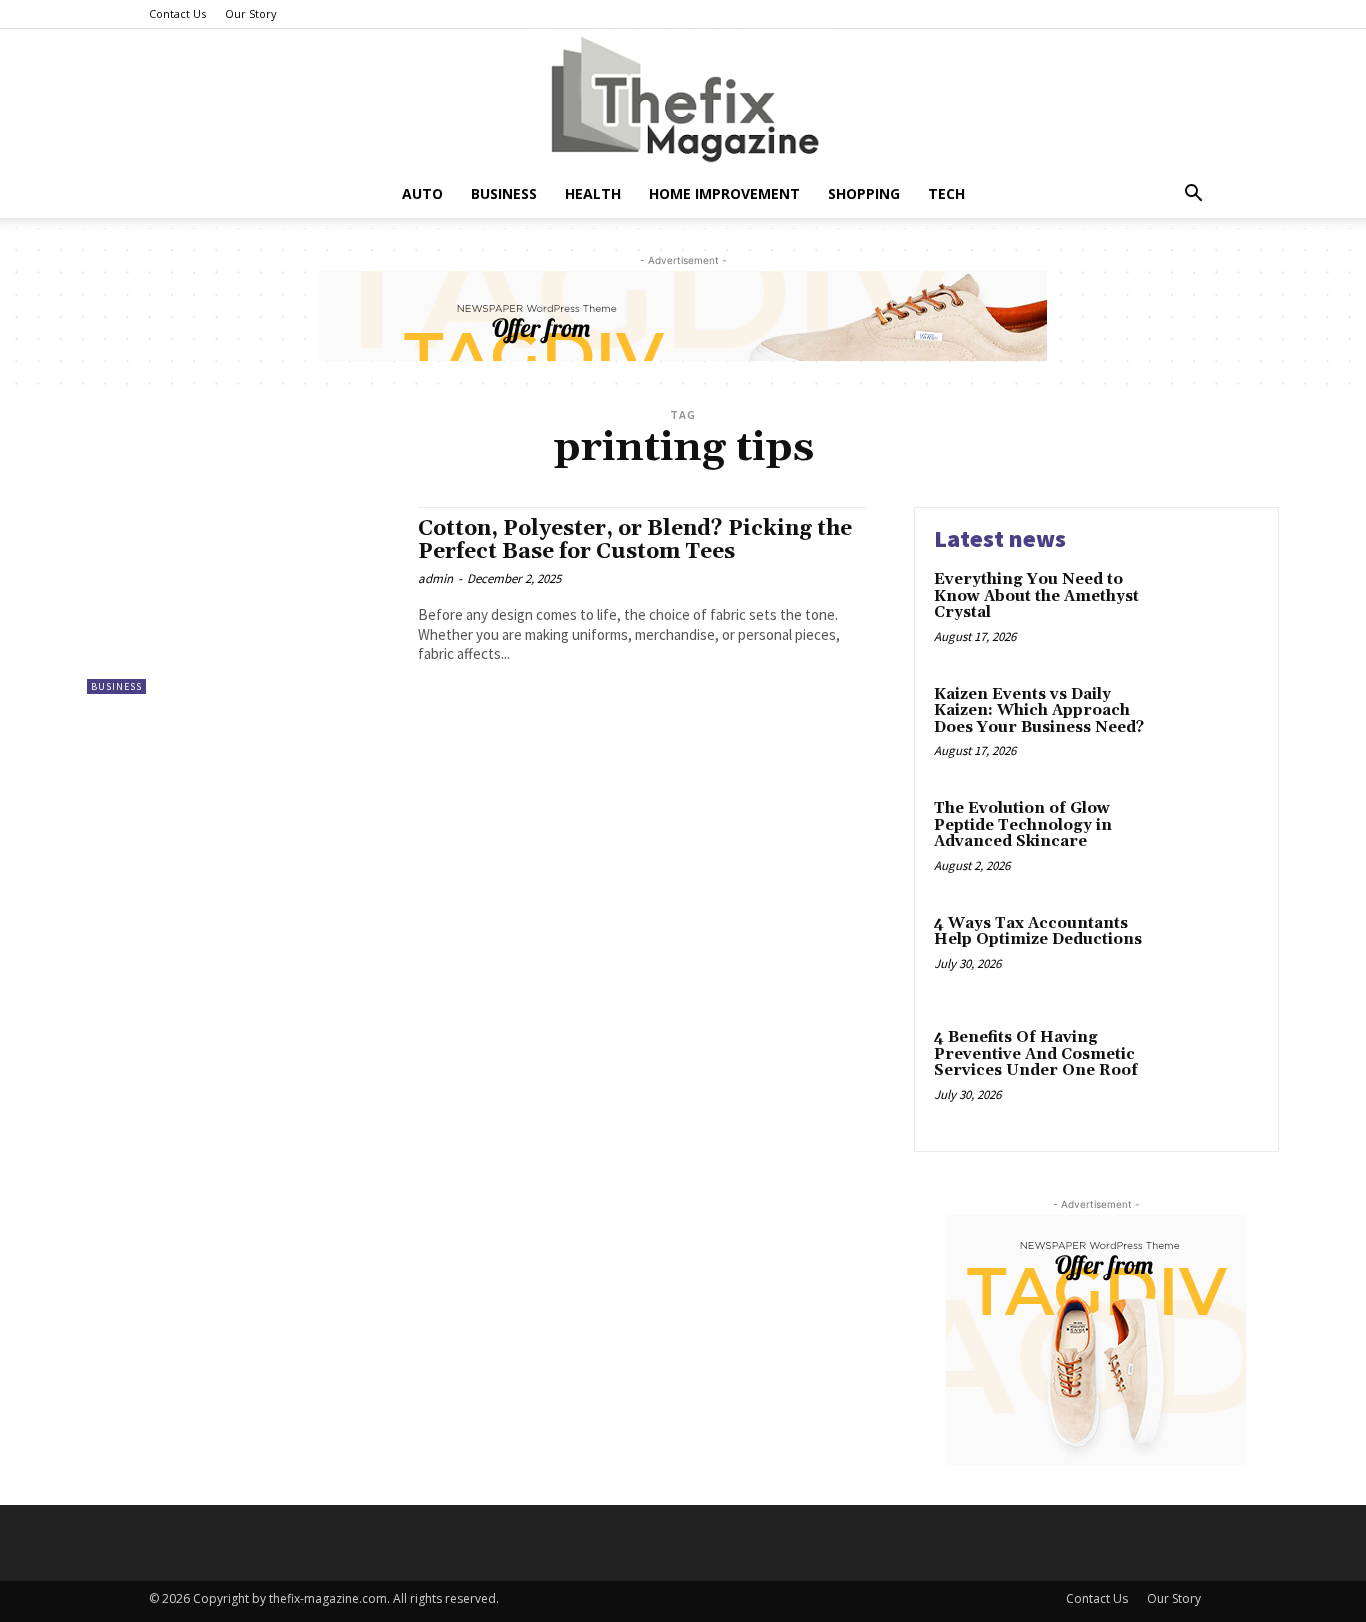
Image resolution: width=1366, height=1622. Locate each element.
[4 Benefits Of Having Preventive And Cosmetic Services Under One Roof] (1216, 1068)
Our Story (251, 13)
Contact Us (177, 13)
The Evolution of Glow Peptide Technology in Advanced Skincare (1023, 825)
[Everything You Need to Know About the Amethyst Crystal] (1216, 610)
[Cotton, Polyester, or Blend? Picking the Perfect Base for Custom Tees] (242, 600)
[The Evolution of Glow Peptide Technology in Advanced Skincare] (1216, 839)
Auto (422, 193)
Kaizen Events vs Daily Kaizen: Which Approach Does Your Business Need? (1039, 711)
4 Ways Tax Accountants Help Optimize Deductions (1038, 932)
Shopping (864, 193)
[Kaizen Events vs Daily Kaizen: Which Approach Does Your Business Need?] (1216, 725)
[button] (1193, 195)
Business (504, 193)
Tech (946, 193)
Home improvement (724, 193)
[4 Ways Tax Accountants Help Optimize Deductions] (1216, 954)
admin (435, 578)
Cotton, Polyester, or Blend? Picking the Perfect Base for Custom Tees (635, 540)
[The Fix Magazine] (683, 99)
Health (593, 193)
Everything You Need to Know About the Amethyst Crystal (1036, 596)
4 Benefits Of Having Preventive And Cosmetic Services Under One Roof (1036, 1054)
